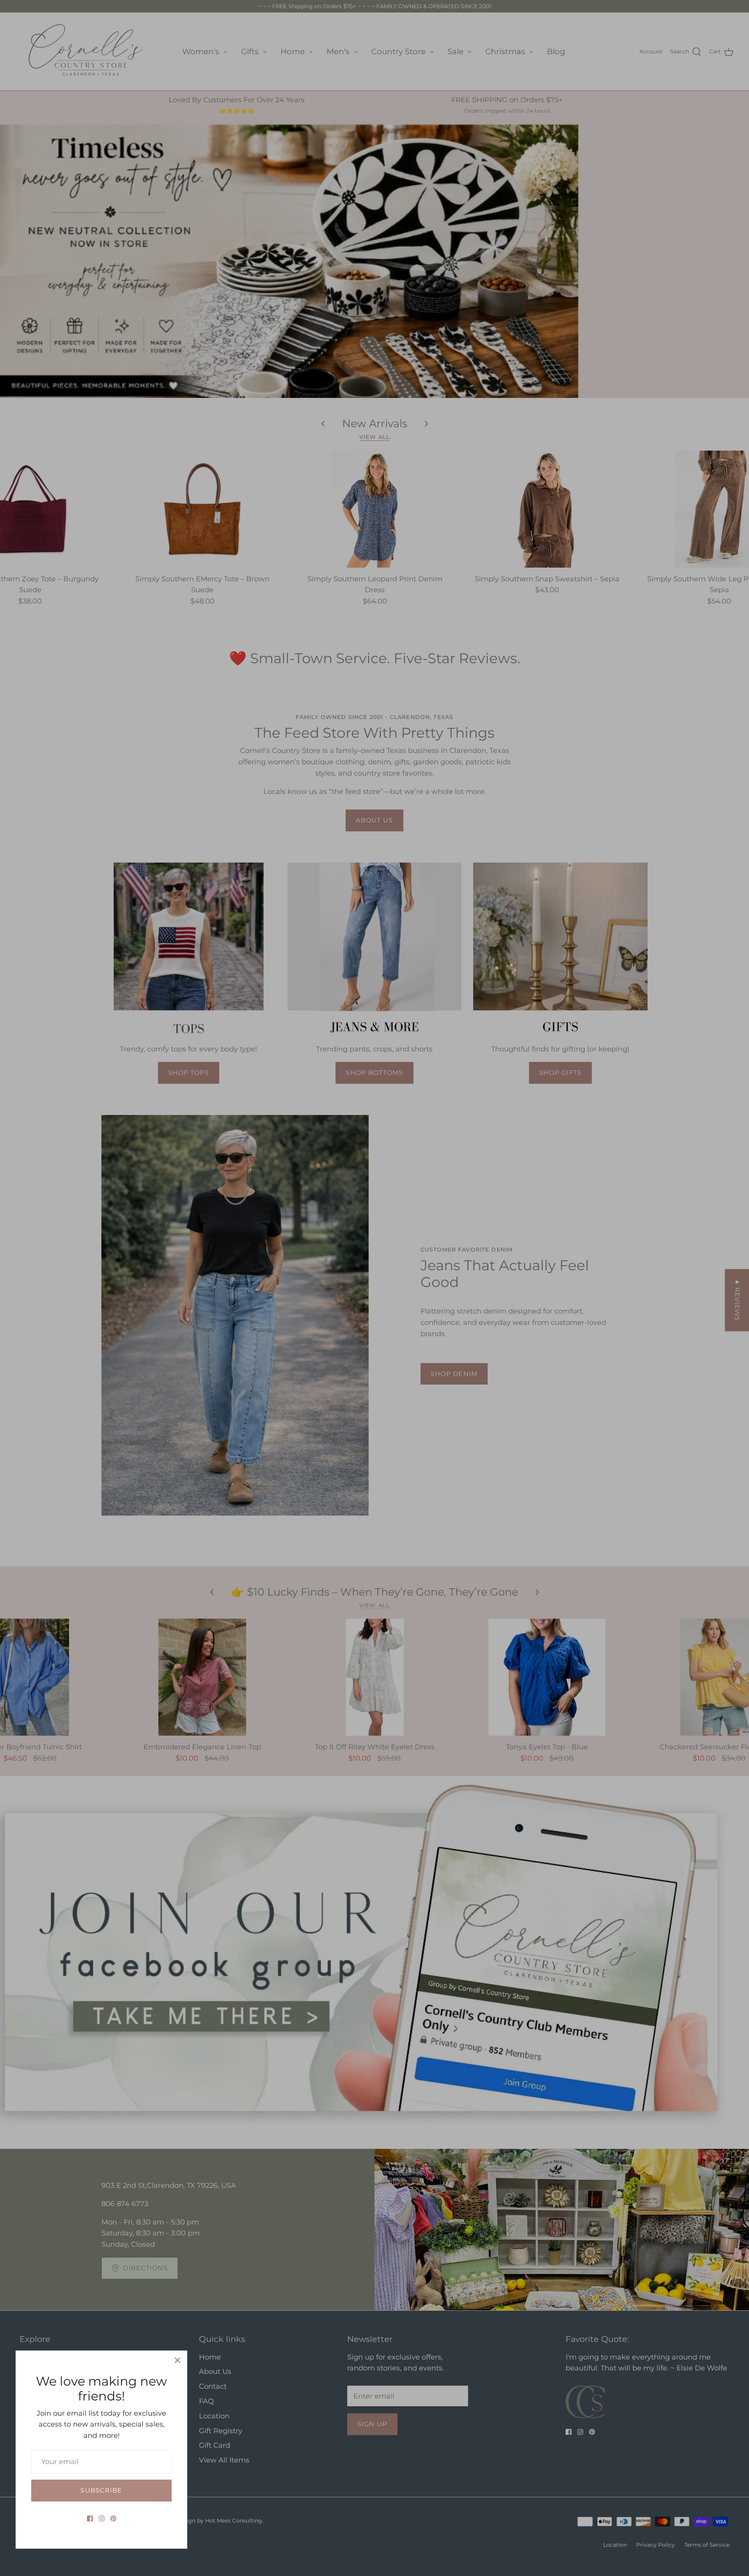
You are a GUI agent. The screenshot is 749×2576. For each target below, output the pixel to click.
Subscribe (101, 2490)
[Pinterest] (113, 2518)
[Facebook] (90, 2518)
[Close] (177, 2360)
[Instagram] (102, 2518)
